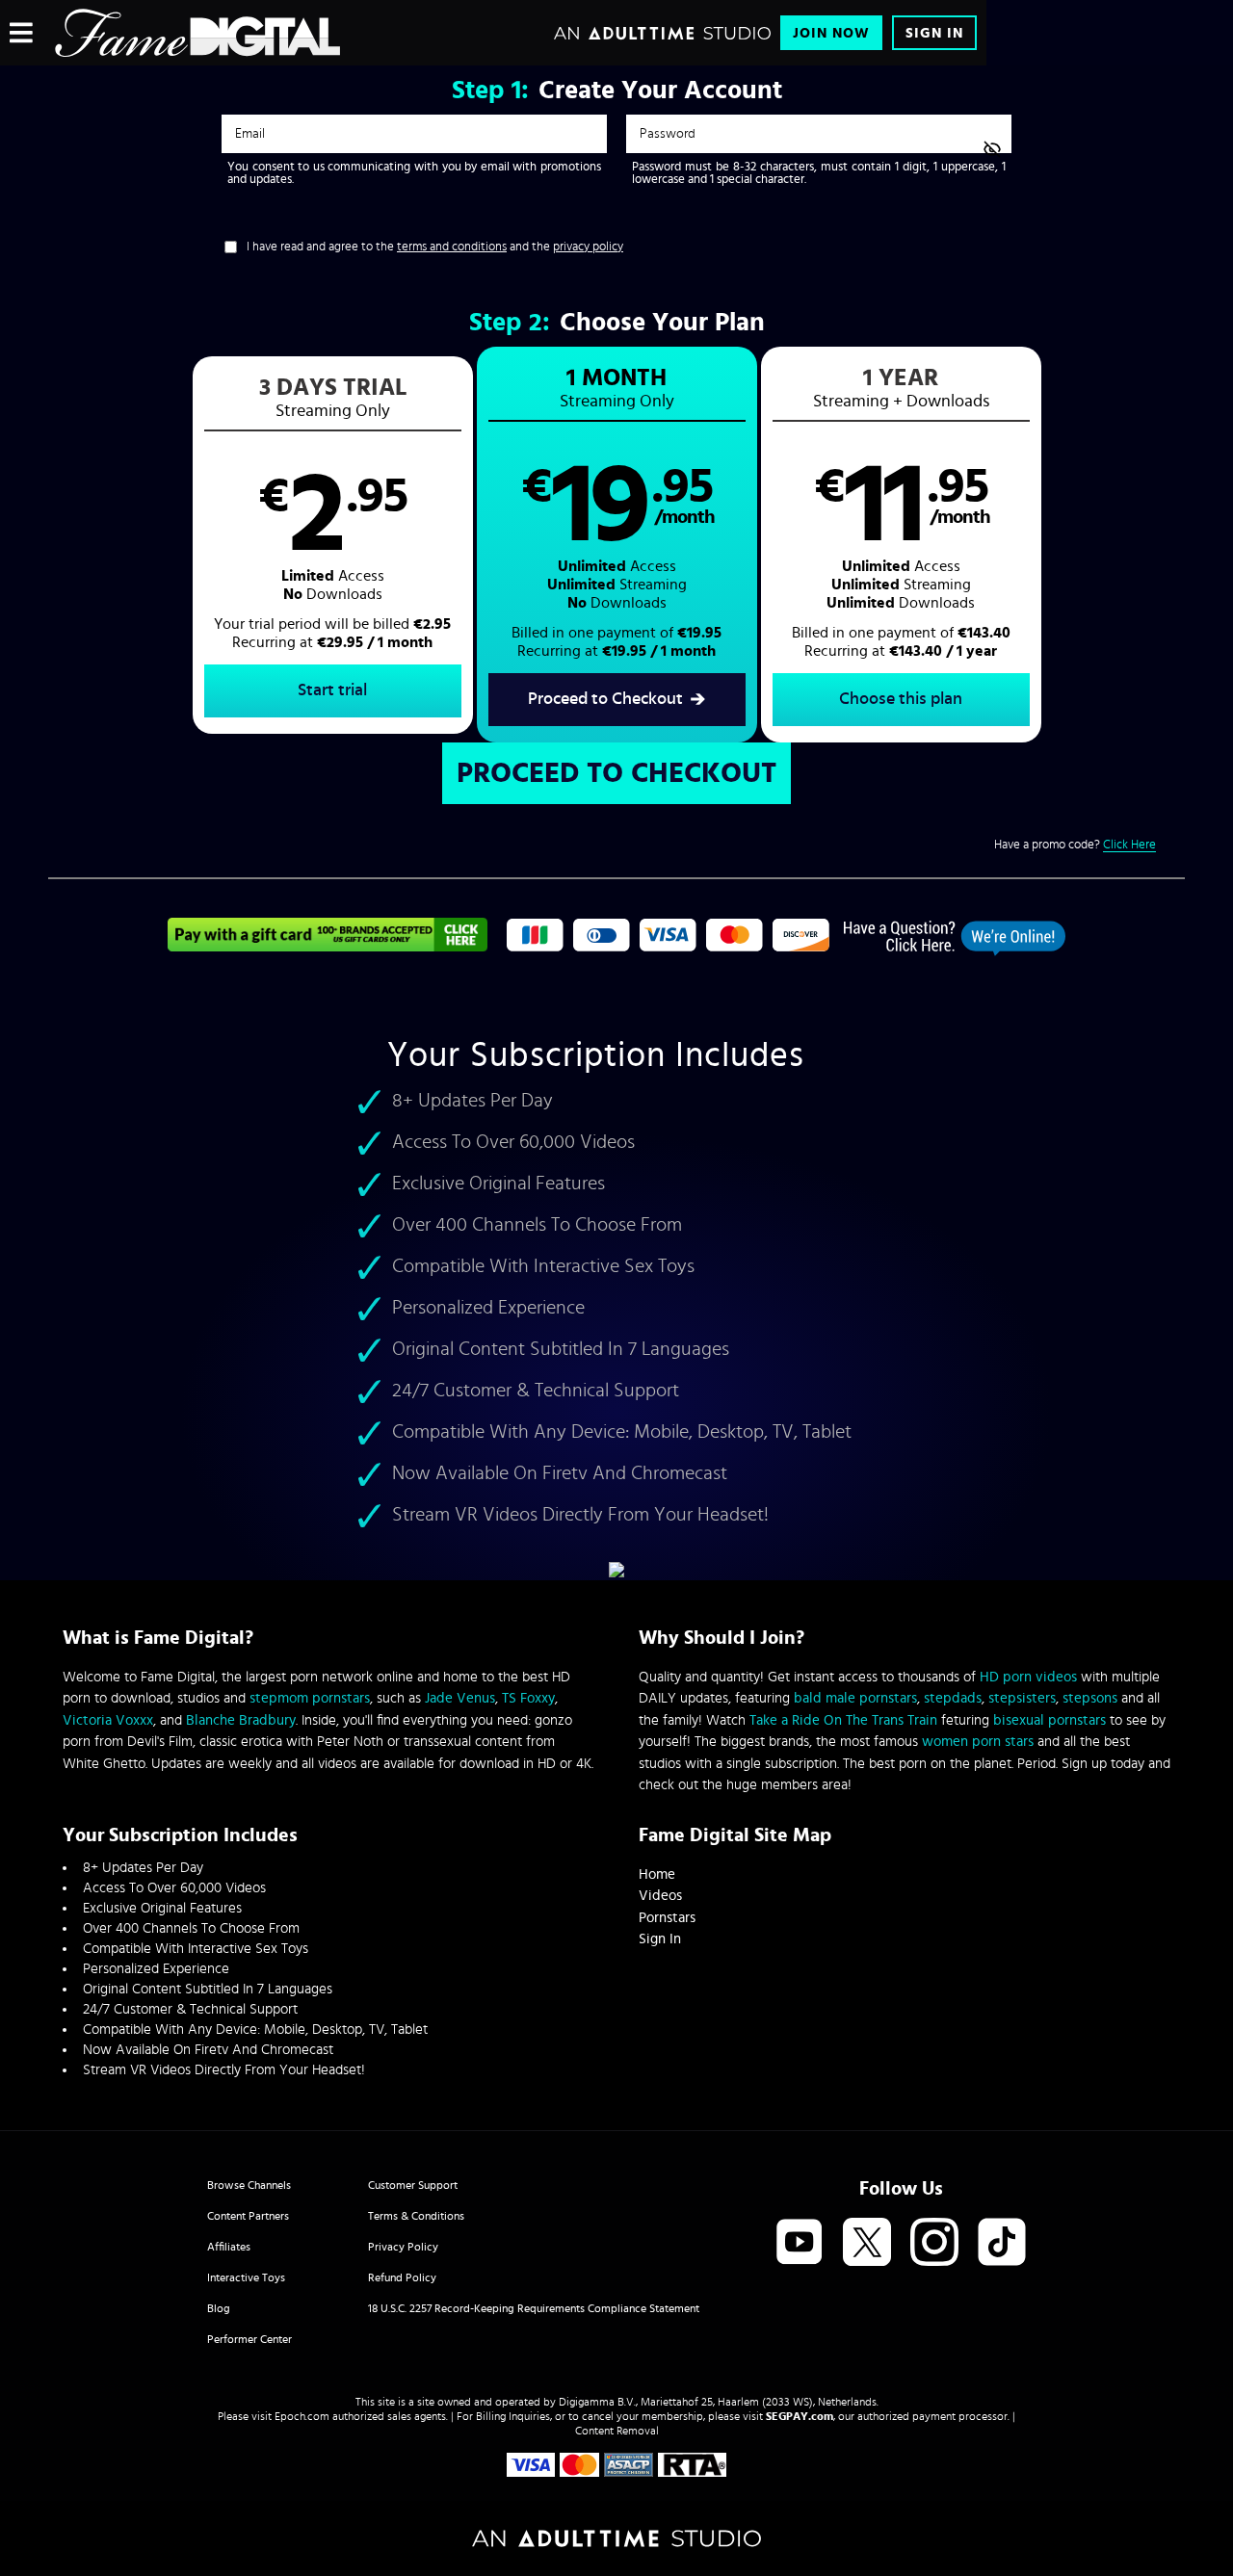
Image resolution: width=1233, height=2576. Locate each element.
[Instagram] (934, 2243)
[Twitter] (867, 2243)
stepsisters (1022, 1698)
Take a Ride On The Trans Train (843, 1720)
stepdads (953, 1698)
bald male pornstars (855, 1698)
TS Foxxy (528, 1698)
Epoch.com (302, 2416)
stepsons (1090, 1698)
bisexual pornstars (1049, 1720)
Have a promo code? (1075, 845)
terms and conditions (452, 247)
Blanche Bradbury (241, 1720)
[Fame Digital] (198, 33)
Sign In (934, 33)
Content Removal (617, 2431)
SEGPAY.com (800, 2416)
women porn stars (978, 1742)
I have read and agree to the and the (435, 247)
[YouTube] (800, 2243)
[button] (333, 545)
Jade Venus (460, 1698)
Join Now (831, 33)
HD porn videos (1028, 1677)
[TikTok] (1002, 2243)
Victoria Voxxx (108, 1720)
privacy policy (588, 247)
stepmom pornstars (310, 1698)
